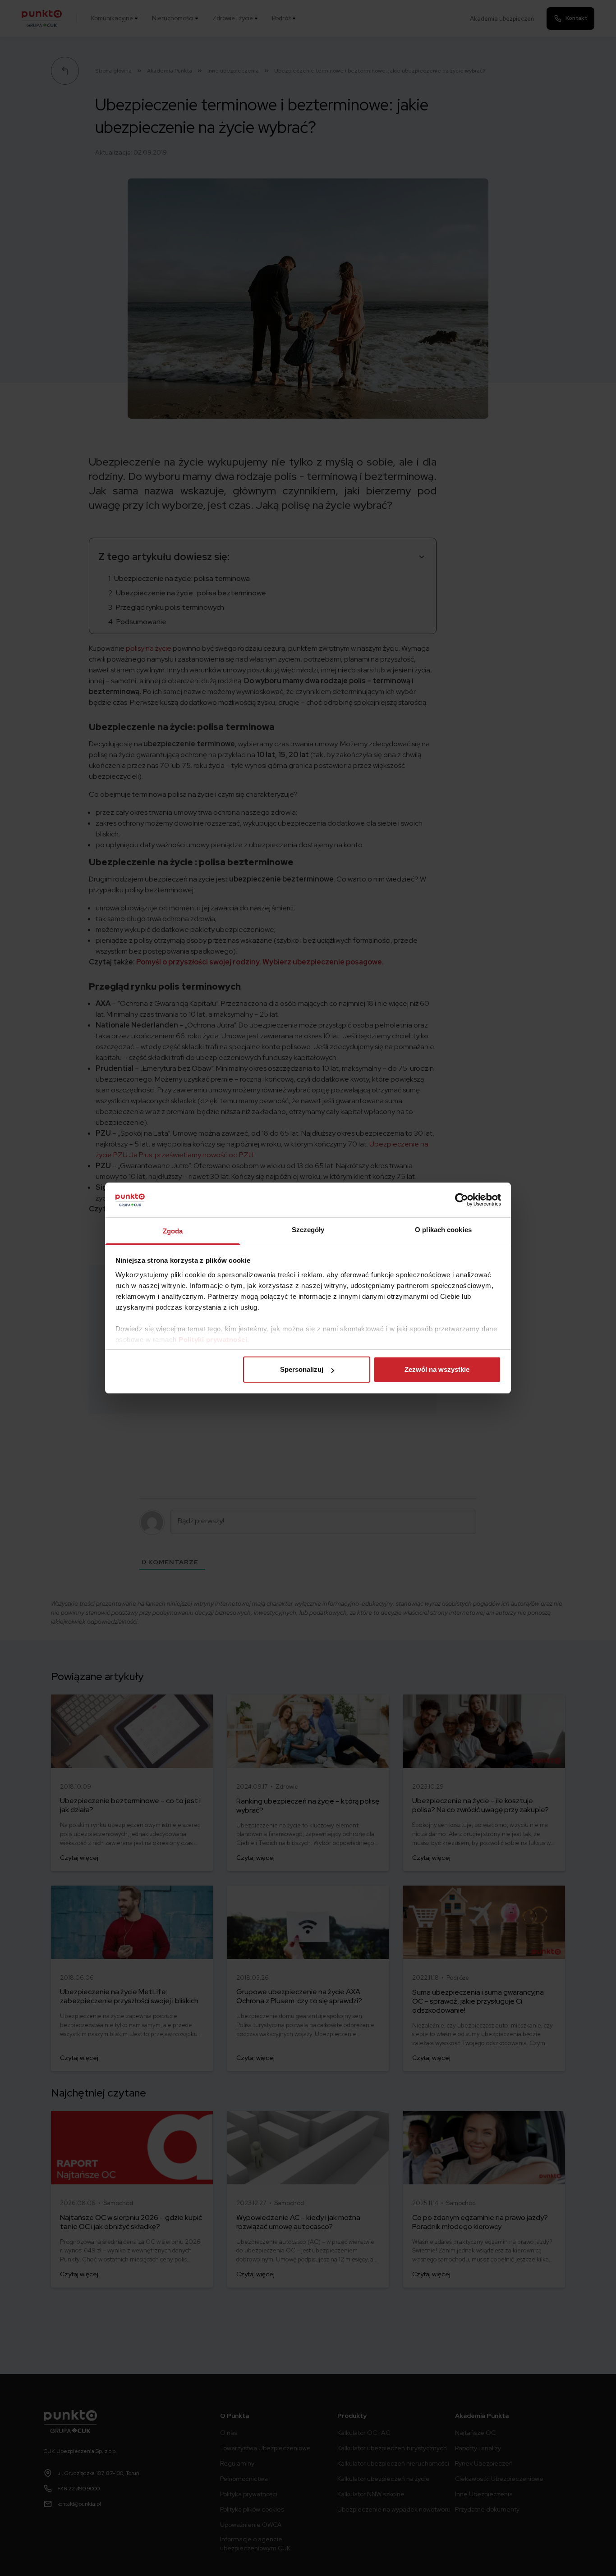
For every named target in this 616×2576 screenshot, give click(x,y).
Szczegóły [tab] (308, 1230)
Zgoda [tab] (173, 1231)
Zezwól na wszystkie (437, 1369)
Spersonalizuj (302, 1369)
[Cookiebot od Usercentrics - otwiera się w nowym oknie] (462, 1200)
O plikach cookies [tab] (443, 1230)
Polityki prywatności (213, 1340)
